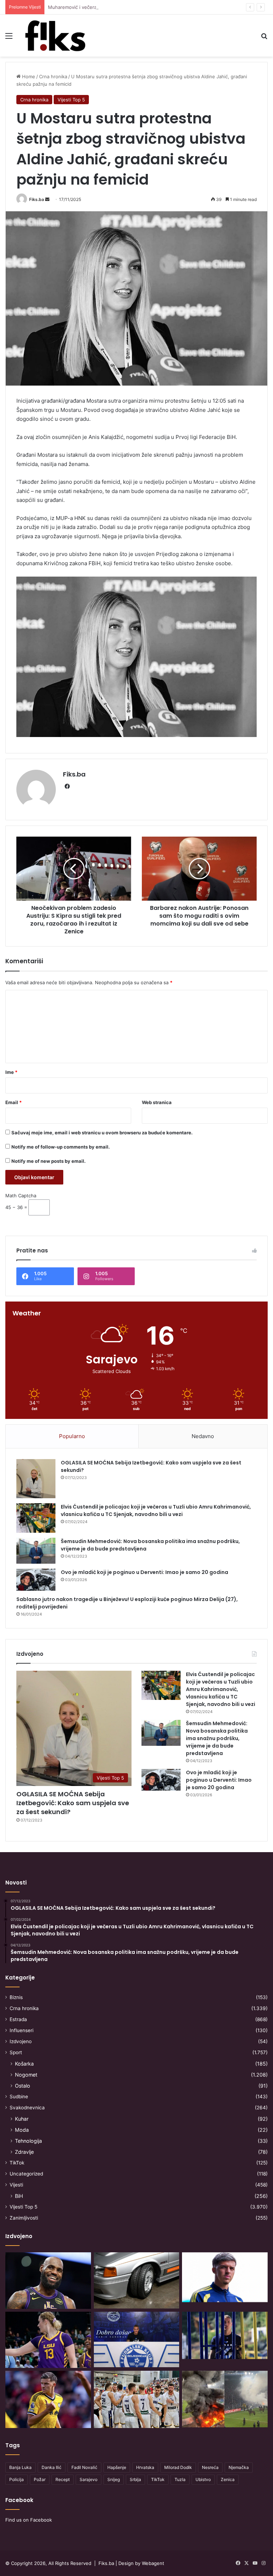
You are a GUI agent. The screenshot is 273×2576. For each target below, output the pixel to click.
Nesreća (210, 2467)
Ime (11, 1072)
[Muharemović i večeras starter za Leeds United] (225, 2277)
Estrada (18, 2019)
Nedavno (203, 1436)
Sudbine (19, 2097)
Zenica (228, 2479)
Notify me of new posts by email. (49, 1161)
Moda (22, 2130)
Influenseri (22, 2030)
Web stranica (157, 1102)
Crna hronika (53, 76)
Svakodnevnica (27, 2108)
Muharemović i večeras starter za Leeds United (101, 7)
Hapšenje (117, 2467)
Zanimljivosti (24, 2218)
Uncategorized (26, 2174)
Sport (16, 2052)
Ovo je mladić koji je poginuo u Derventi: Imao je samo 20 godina (144, 1572)
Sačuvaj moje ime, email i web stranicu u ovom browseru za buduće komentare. (102, 1133)
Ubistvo (203, 2479)
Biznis (16, 1997)
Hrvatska (145, 2467)
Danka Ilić (52, 2467)
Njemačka (239, 2467)
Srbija (135, 2479)
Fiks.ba (37, 199)
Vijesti (16, 2185)
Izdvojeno (21, 2041)
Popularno (72, 1436)
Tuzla (180, 2479)
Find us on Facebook (29, 2520)
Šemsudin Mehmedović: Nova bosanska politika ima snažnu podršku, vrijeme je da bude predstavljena (217, 1738)
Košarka (24, 2064)
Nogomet (26, 2075)
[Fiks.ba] (55, 36)
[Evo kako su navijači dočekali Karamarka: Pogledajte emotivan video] (137, 2339)
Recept (63, 2479)
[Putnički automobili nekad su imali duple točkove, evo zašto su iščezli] (137, 2280)
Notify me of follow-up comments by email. (61, 1147)
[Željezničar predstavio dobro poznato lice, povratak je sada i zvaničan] (225, 2335)
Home (28, 76)
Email (14, 1102)
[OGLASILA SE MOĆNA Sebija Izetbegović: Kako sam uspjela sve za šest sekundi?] (36, 1479)
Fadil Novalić (84, 2467)
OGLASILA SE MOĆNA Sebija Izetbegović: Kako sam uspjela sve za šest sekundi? (73, 1803)
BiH (19, 2196)
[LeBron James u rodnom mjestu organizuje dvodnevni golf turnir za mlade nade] (48, 2281)
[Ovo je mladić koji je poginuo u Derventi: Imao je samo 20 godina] (36, 1580)
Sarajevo (89, 2479)
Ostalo (23, 2086)
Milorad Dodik (178, 2467)
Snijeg (114, 2479)
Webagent (153, 2563)
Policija (17, 2479)
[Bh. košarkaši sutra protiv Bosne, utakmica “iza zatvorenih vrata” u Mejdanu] (137, 2399)
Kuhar (22, 2119)
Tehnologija (28, 2141)
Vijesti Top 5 (71, 100)
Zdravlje (24, 2152)
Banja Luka (20, 2467)
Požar (40, 2479)
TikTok (17, 2163)
